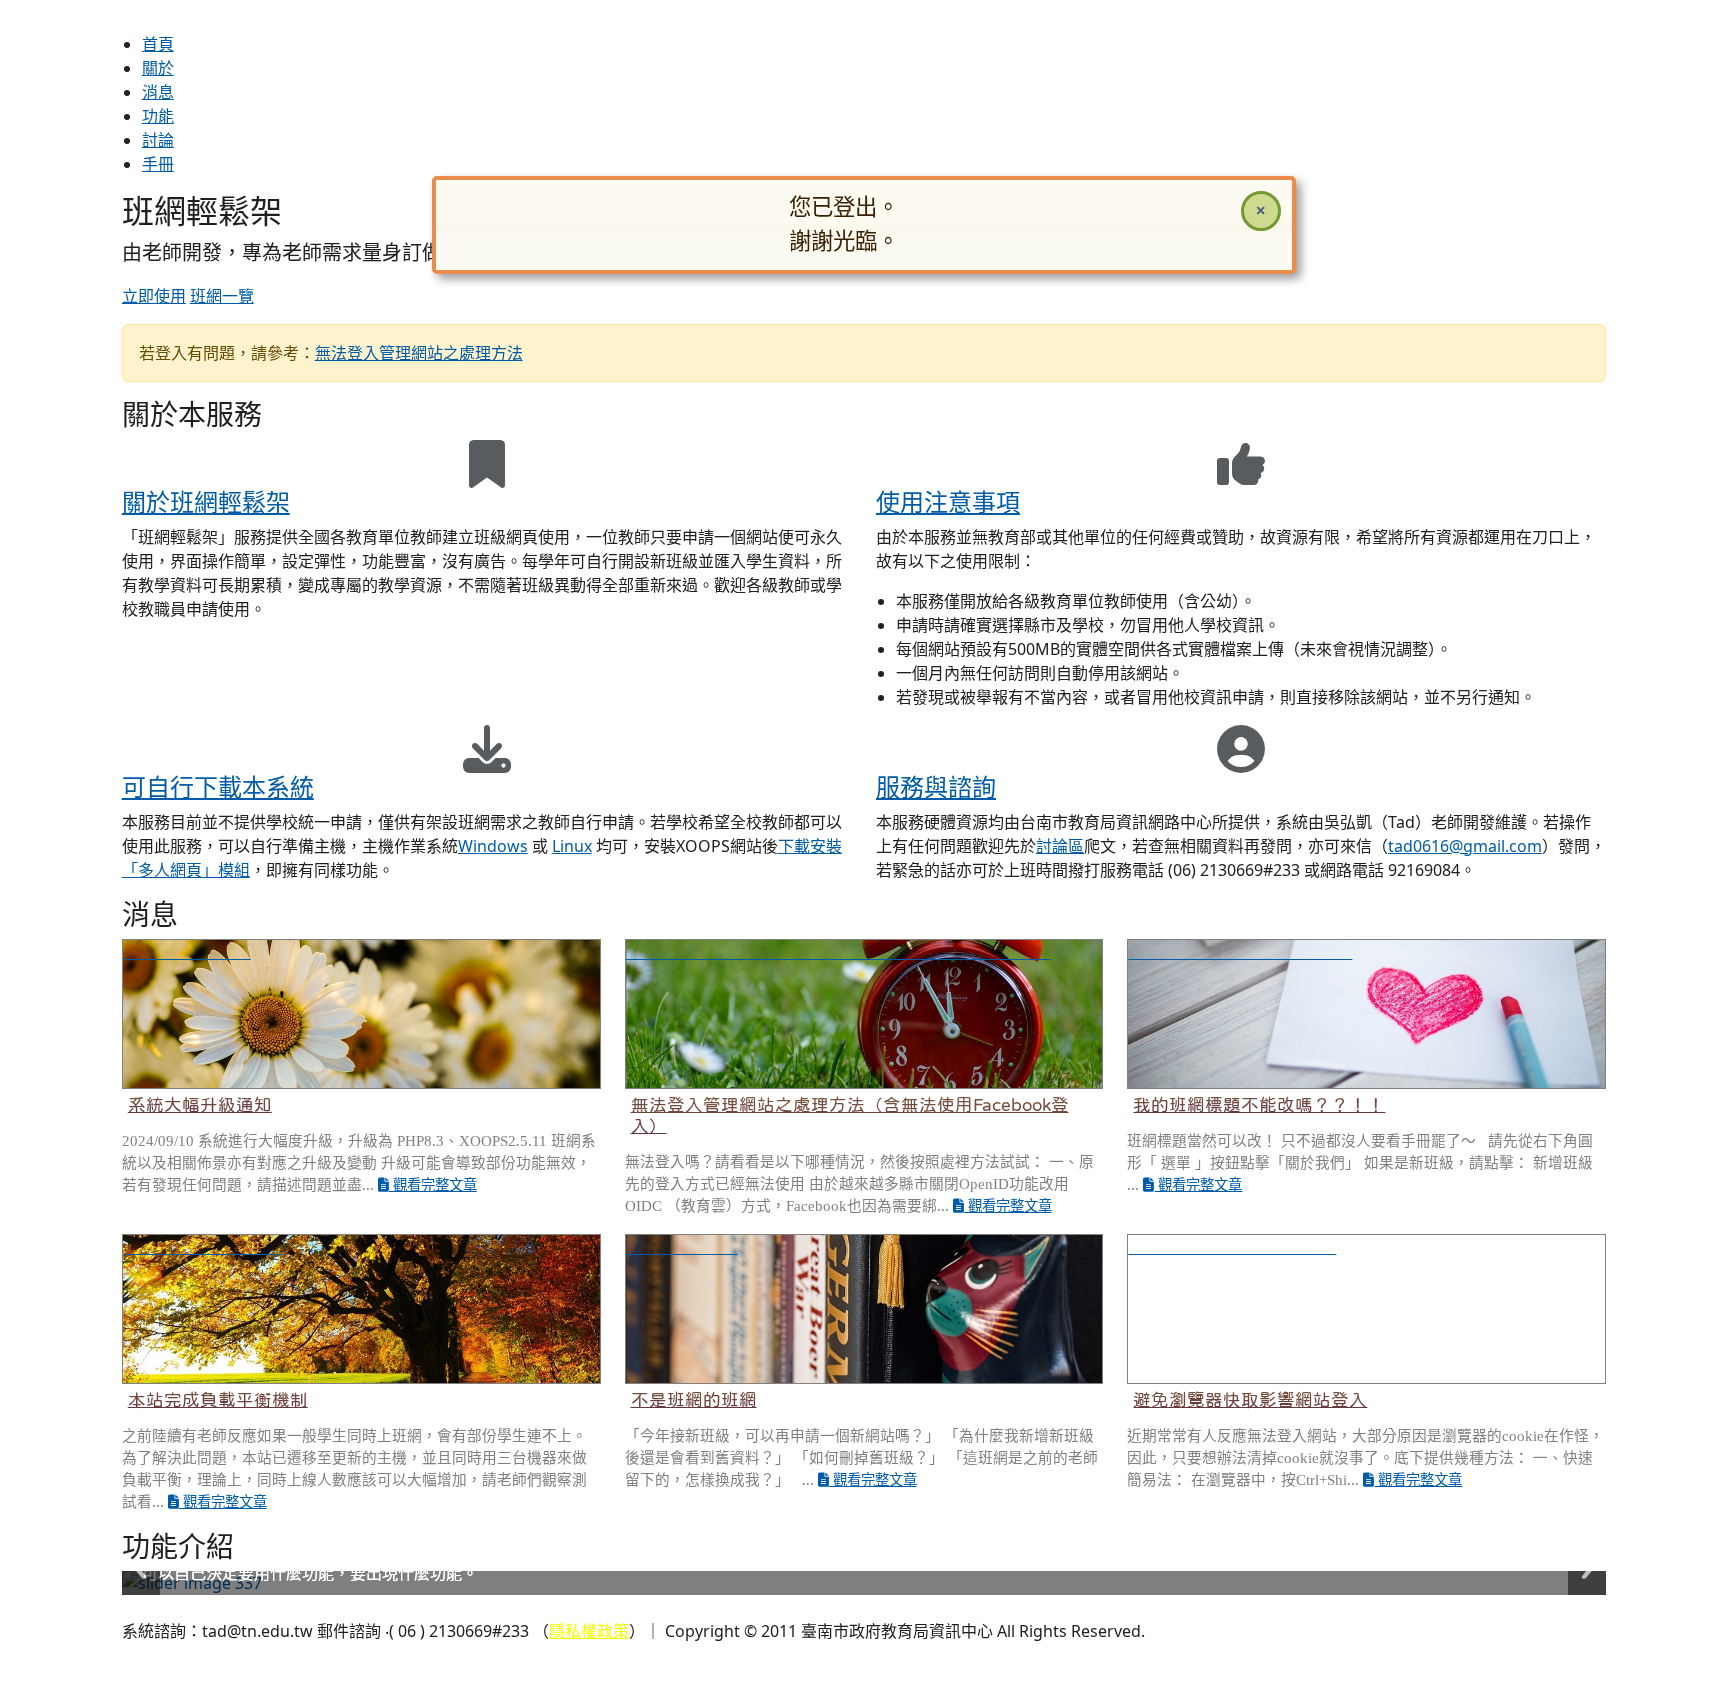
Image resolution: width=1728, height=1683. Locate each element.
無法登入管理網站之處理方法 (419, 353)
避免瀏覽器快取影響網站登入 (1250, 1400)
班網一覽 (222, 296)
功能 (158, 116)
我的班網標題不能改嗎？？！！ (1259, 1105)
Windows (493, 846)
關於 (158, 68)
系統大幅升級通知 (200, 1105)
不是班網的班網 (694, 1400)
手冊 (158, 164)
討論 (158, 140)
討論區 (1060, 846)
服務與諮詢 (936, 786)
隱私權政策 (589, 1631)
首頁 (158, 44)
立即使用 (154, 296)
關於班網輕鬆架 (206, 501)
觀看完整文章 (433, 1185)
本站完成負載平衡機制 (218, 1400)
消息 (158, 92)
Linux (572, 846)
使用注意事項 (948, 501)
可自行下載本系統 (218, 786)
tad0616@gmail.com (1465, 846)
